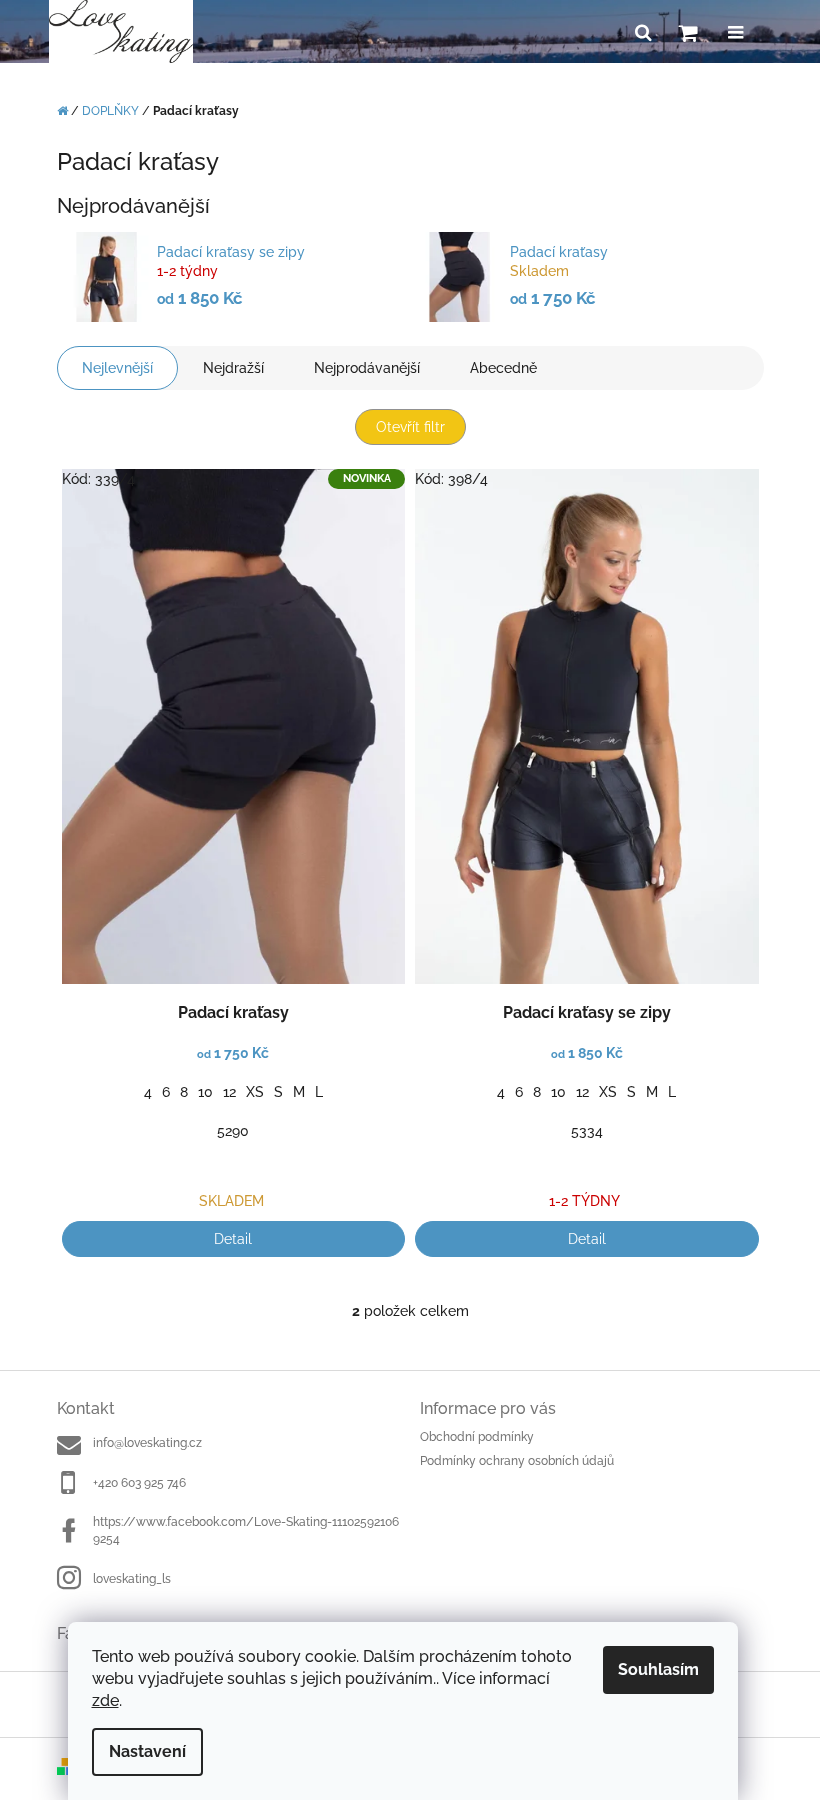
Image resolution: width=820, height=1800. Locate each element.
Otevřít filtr (410, 427)
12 (229, 1092)
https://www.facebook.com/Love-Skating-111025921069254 (246, 1530)
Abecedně (503, 368)
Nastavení (147, 1751)
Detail (233, 1239)
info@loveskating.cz (147, 1443)
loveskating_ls (132, 1579)
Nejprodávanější (367, 368)
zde (105, 1700)
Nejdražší (233, 368)
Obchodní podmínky (477, 1437)
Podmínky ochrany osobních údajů (517, 1461)
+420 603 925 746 (139, 1483)
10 (205, 1092)
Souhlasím (658, 1669)
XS (255, 1092)
